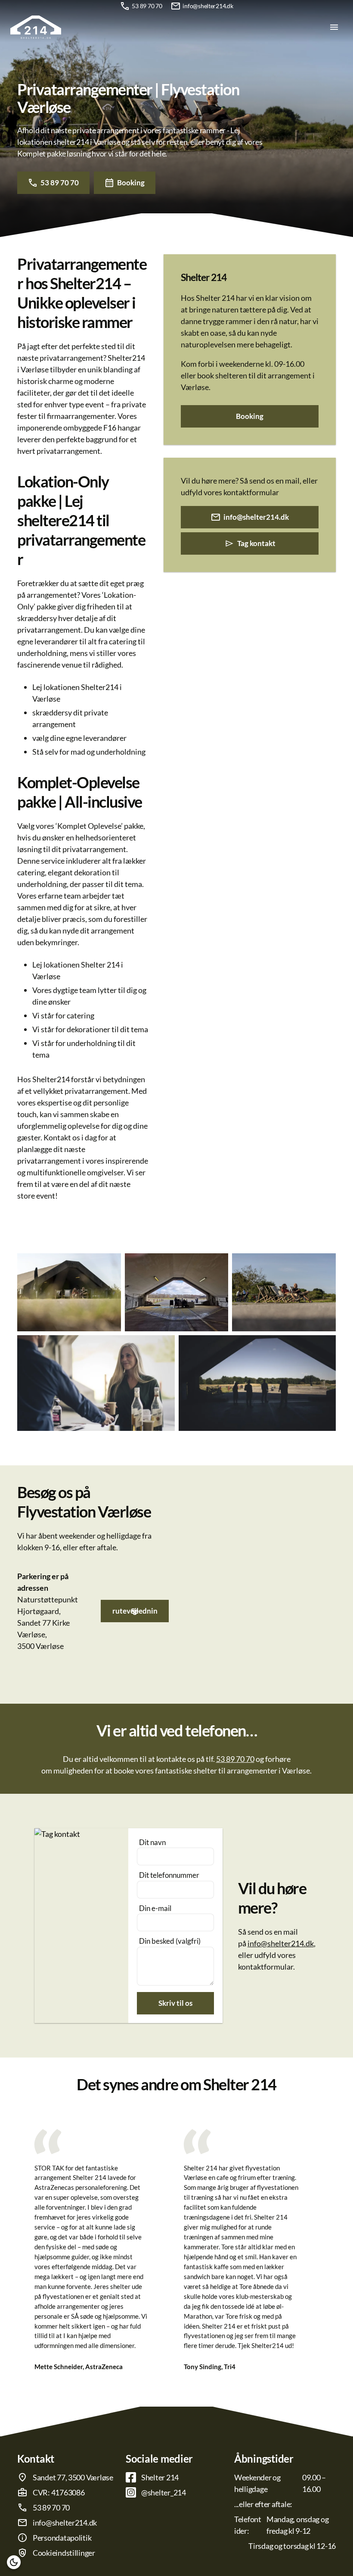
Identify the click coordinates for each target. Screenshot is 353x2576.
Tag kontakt (256, 543)
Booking (131, 183)
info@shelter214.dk (208, 6)
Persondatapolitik (62, 2538)
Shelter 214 (160, 2477)
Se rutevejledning (135, 1611)
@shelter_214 (164, 2492)
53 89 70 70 (147, 6)
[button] (14, 2562)
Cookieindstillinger (64, 2553)
